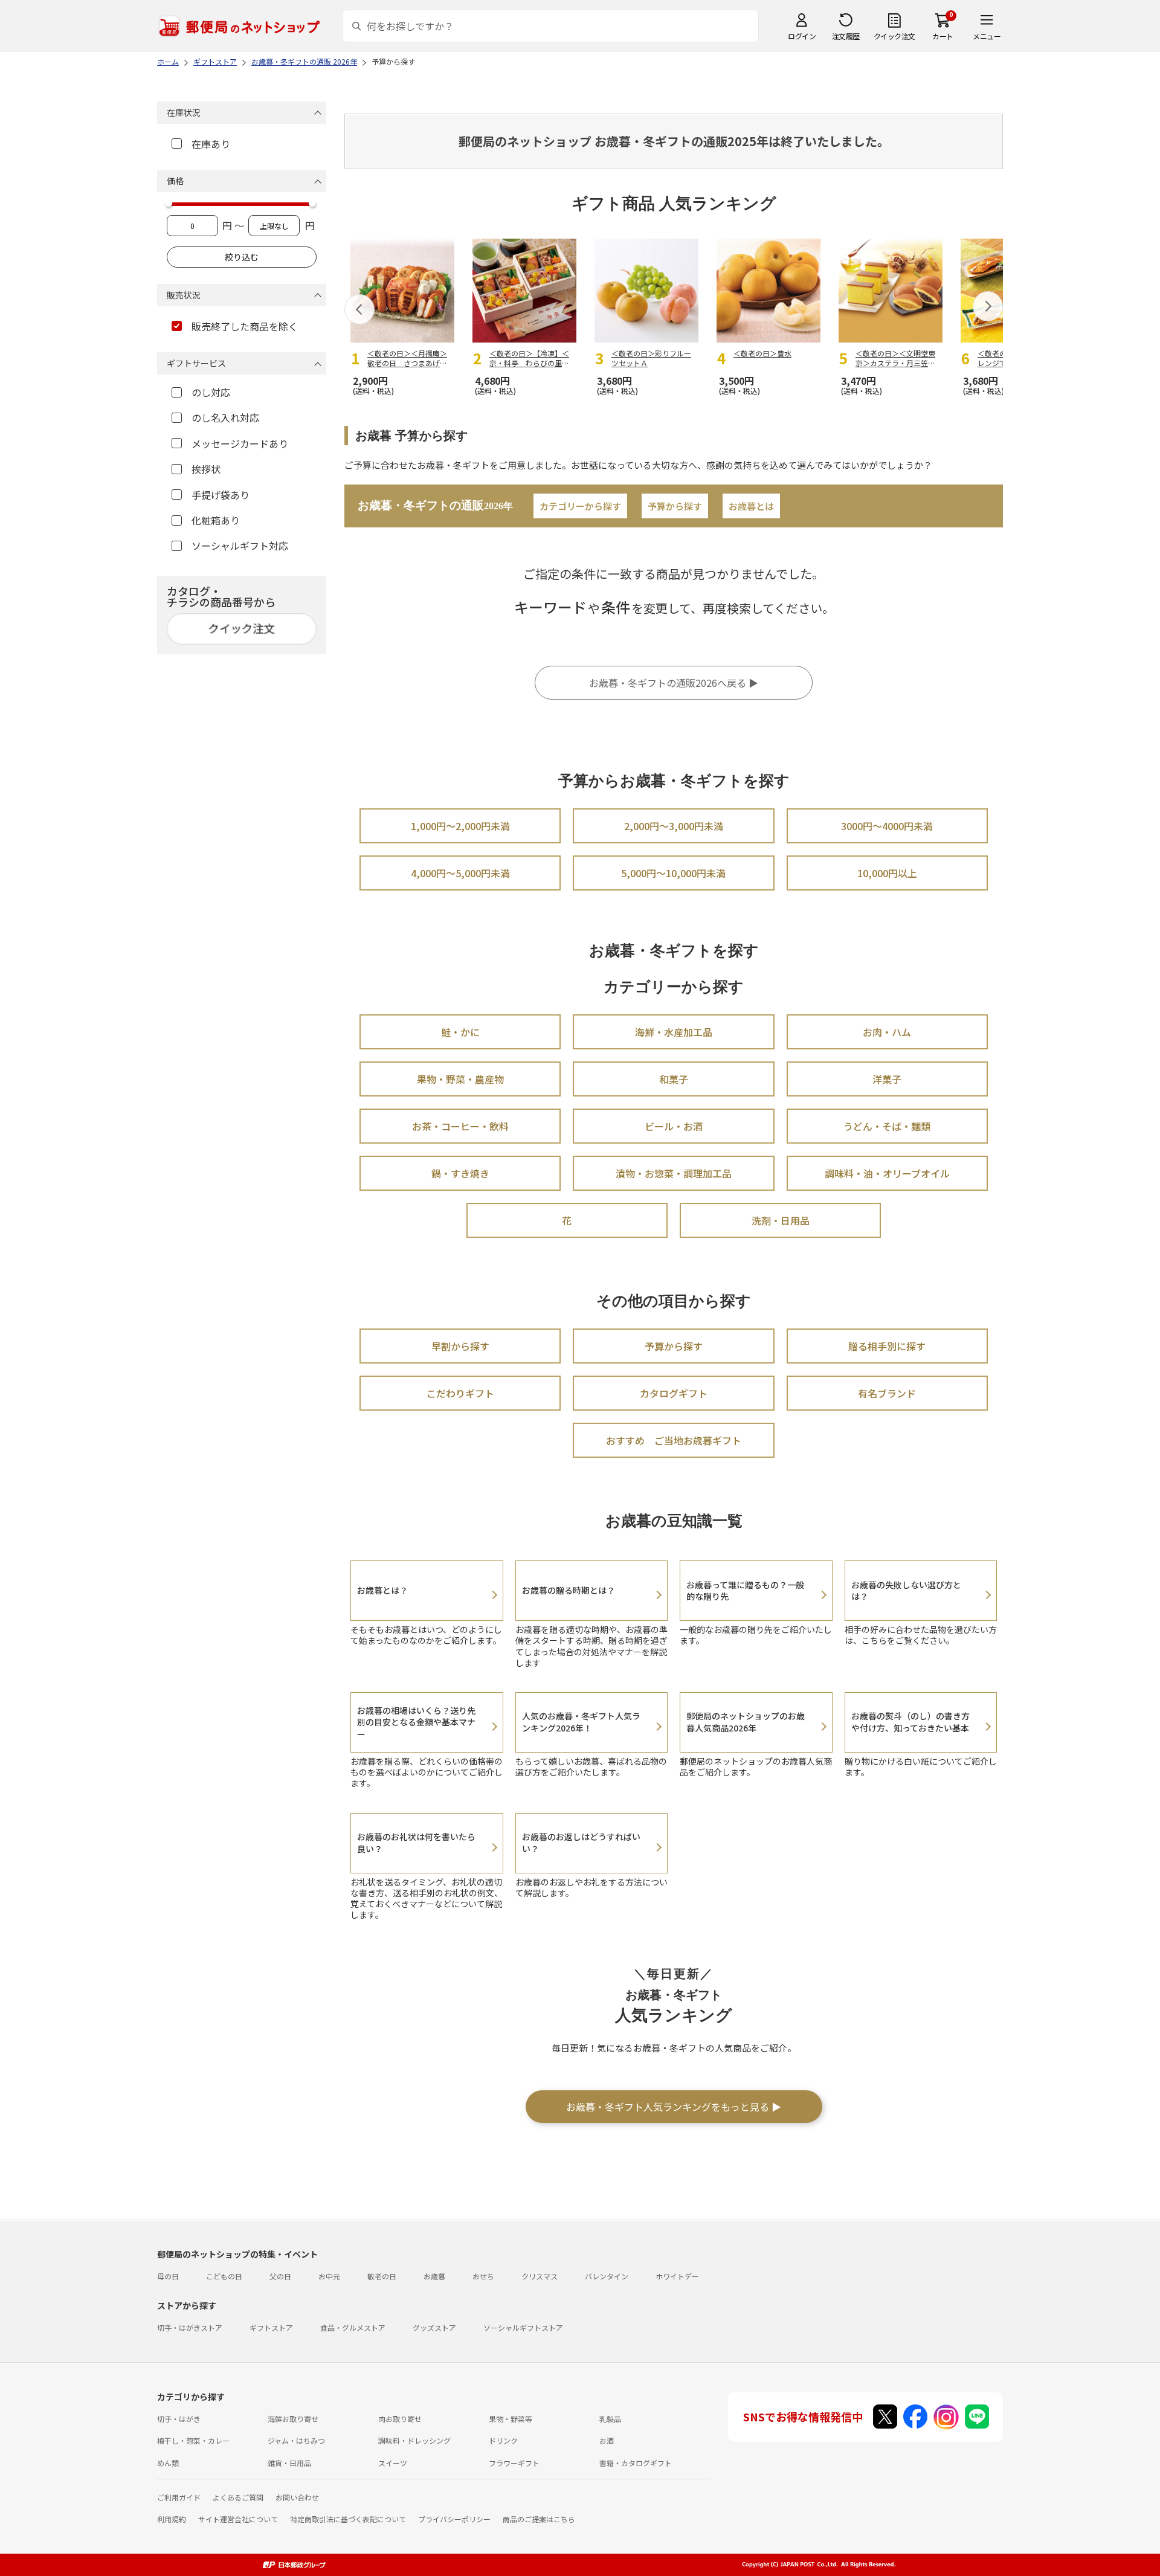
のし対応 (211, 392)
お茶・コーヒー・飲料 (460, 1126)
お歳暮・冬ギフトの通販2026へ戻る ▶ (674, 683)
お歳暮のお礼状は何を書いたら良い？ (416, 1843)
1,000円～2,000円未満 (460, 826)
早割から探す (460, 1346)
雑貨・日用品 (289, 2463)
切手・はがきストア (190, 2327)
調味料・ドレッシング (414, 2440)
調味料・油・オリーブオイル (887, 1173)
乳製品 (610, 2419)
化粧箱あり (216, 520)
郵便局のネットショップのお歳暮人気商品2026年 (746, 1722)
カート (943, 36)
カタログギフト (674, 1393)
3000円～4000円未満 (887, 826)
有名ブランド (887, 1393)
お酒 (607, 2440)
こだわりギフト (460, 1393)
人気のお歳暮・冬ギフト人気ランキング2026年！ (581, 1722)
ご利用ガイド (179, 2497)
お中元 (329, 2276)
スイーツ (393, 2463)
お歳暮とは (751, 506)
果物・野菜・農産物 (460, 1079)
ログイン (802, 36)
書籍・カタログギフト (636, 2463)
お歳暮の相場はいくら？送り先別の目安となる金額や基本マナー (416, 1722)
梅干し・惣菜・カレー (193, 2440)
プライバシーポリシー (454, 2519)
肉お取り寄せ (400, 2419)
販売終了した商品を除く (245, 326)
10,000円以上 (887, 873)
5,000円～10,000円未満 (673, 873)
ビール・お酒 (674, 1126)
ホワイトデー (677, 2276)
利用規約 (172, 2519)
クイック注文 (894, 36)
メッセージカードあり (240, 443)
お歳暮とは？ (382, 1590)
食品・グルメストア (353, 2327)
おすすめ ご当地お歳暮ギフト (674, 1440)
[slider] (169, 203)
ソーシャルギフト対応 (240, 546)
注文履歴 (846, 36)
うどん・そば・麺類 (887, 1126)
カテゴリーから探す (580, 506)
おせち (483, 2276)
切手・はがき (179, 2419)
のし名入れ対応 (225, 417)
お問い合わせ (297, 2497)
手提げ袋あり (221, 495)
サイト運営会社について (238, 2519)
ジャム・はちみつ (296, 2440)
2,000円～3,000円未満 (674, 826)
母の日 (168, 2276)
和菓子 (674, 1079)
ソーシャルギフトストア (523, 2327)
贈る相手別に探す (887, 1346)
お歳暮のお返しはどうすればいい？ (581, 1843)
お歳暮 (434, 2276)
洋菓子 (887, 1079)
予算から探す (675, 506)
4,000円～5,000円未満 (460, 873)
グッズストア (434, 2327)
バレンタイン (607, 2276)
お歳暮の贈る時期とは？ (569, 1590)
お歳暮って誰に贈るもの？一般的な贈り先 (745, 1591)
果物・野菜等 (511, 2419)
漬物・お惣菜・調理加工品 (674, 1173)
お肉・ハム (887, 1032)
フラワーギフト (514, 2463)
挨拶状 (206, 469)
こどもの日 (224, 2276)
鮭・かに (460, 1032)
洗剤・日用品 (781, 1220)
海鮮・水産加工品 (674, 1032)
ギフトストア (271, 2327)
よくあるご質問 (238, 2497)
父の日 (280, 2276)
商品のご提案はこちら (539, 2519)
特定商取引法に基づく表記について (348, 2519)
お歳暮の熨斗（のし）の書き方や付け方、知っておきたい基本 (910, 1722)
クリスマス (540, 2276)
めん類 (168, 2463)
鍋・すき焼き (460, 1173)
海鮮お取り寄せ (293, 2419)
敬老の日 (382, 2276)
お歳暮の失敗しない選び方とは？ (906, 1591)
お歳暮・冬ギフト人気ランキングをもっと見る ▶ (674, 2107)
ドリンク (503, 2440)
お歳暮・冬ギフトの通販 (435, 505)
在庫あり (211, 144)
